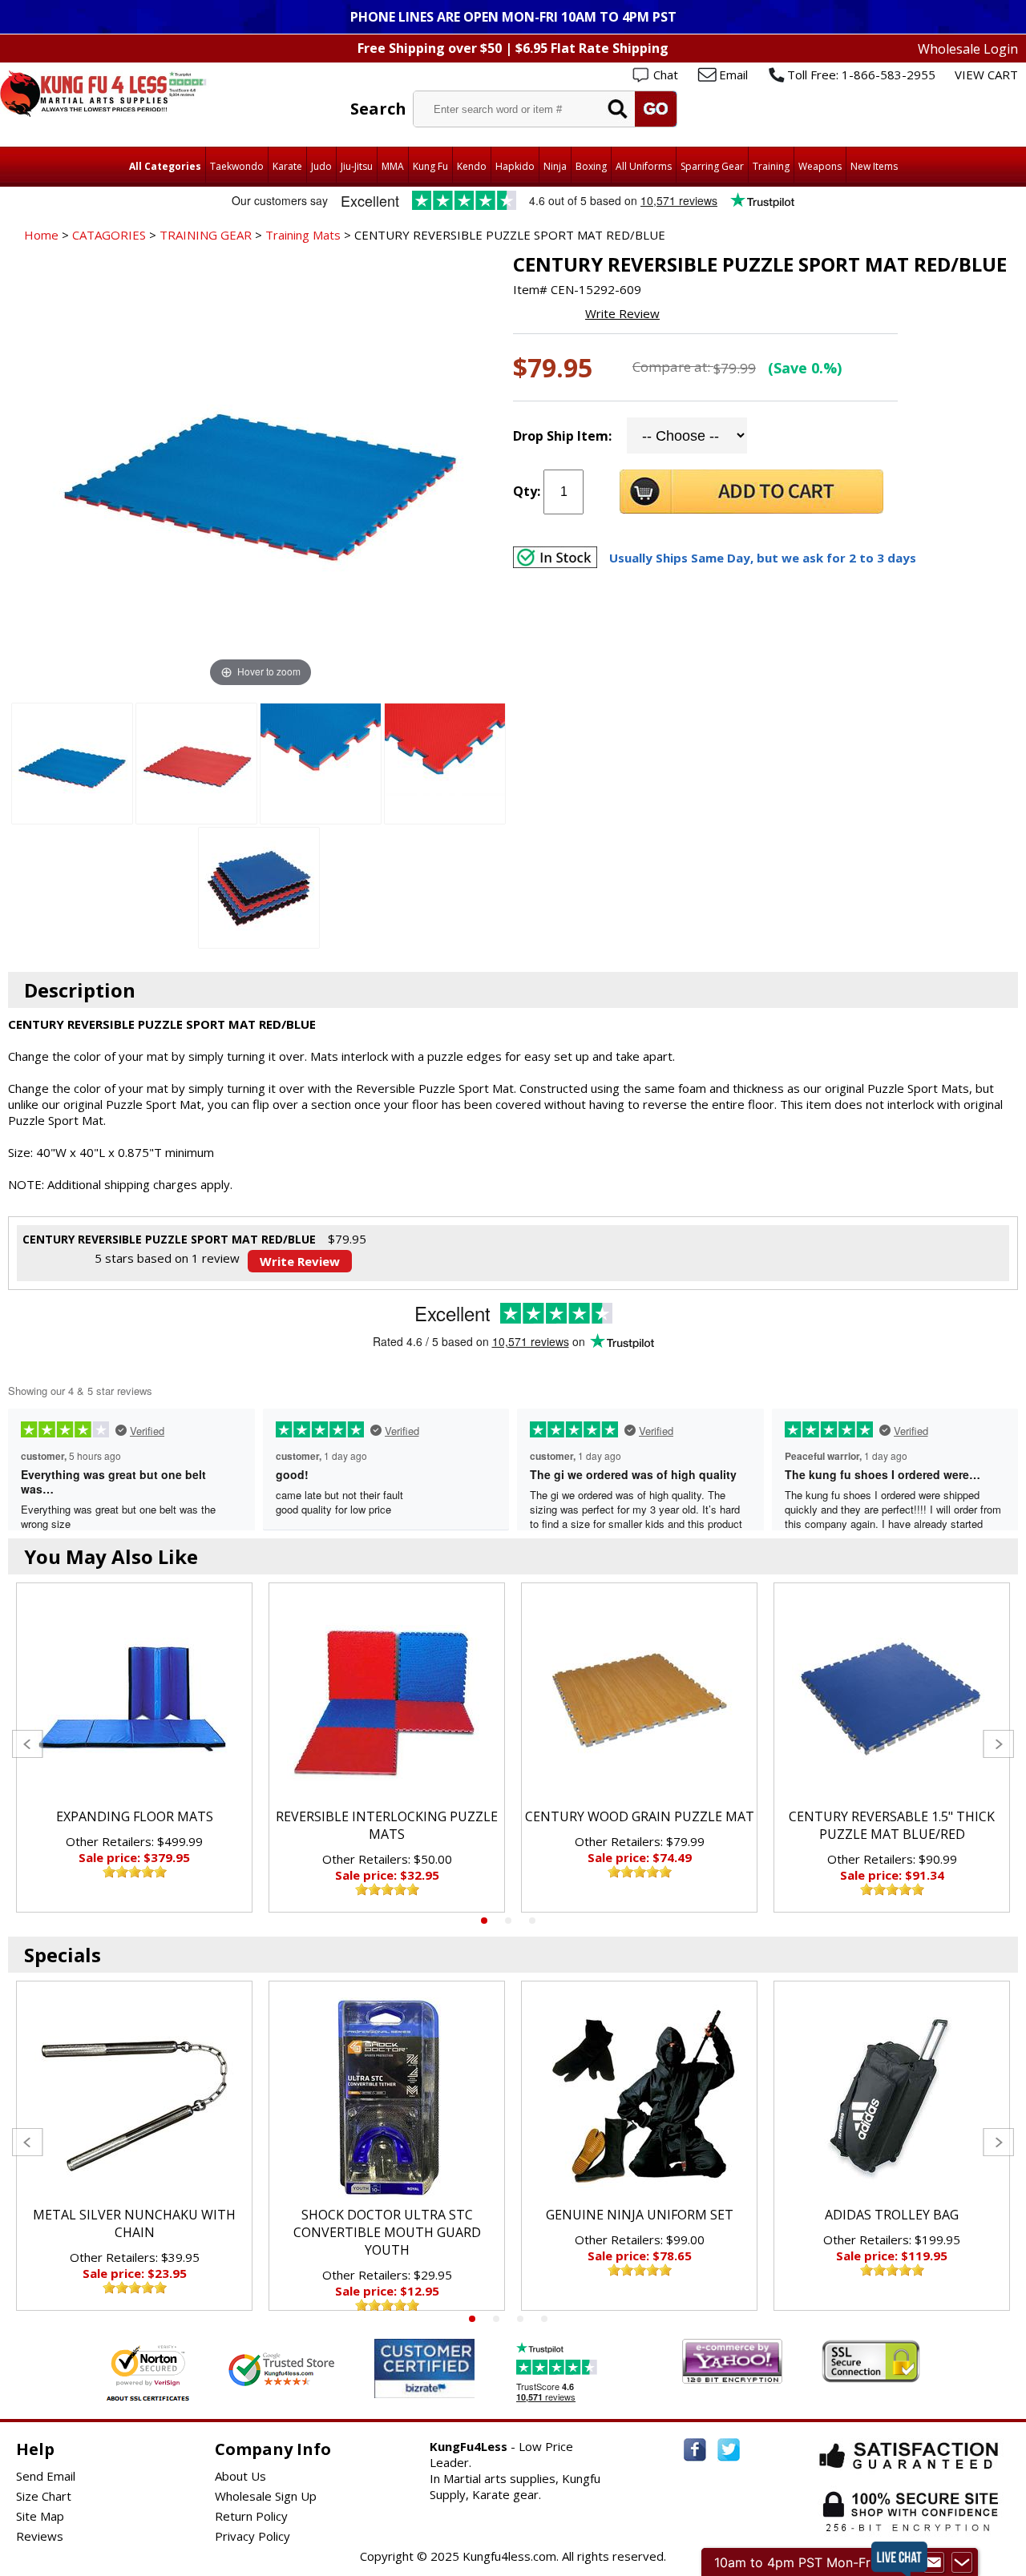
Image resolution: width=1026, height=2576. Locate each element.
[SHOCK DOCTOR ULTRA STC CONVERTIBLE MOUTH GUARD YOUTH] (387, 2098)
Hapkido (515, 166)
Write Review (622, 313)
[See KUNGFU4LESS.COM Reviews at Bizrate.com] (424, 2368)
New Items (874, 166)
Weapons (820, 166)
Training (771, 166)
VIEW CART (986, 75)
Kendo (472, 166)
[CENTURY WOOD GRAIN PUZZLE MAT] (639, 1699)
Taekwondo (237, 166)
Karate (287, 166)
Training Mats (303, 235)
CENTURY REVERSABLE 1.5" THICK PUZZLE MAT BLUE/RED (892, 1825)
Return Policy (251, 2516)
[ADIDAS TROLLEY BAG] (892, 2098)
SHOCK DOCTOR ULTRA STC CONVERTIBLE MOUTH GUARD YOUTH (387, 2232)
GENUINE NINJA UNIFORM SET (640, 2215)
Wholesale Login (968, 49)
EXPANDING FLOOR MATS (135, 1816)
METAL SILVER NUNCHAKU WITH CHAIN (134, 2223)
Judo (321, 166)
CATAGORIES (109, 235)
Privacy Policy (252, 2536)
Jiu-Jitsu (357, 166)
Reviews (40, 2536)
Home (41, 235)
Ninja (555, 166)
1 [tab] (484, 1921)
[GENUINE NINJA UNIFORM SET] (639, 2098)
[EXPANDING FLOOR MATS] (134, 1699)
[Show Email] (934, 2562)
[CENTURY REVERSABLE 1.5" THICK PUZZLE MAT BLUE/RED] (892, 1699)
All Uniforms (644, 166)
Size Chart (44, 2496)
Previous (28, 1744)
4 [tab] (544, 2319)
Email (733, 75)
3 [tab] (532, 1921)
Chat (666, 75)
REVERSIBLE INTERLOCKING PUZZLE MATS (387, 1825)
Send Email (46, 2476)
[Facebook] (695, 2450)
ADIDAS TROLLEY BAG (892, 2215)
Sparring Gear (712, 166)
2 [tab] (508, 1921)
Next (998, 1744)
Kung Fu (430, 166)
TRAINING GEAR (206, 235)
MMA (393, 166)
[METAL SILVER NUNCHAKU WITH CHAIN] (134, 2098)
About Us (240, 2476)
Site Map (40, 2516)
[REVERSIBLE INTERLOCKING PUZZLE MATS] (387, 1699)
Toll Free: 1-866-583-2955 (861, 75)
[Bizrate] (452, 2388)
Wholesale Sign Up (266, 2496)
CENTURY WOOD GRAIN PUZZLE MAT (640, 1816)
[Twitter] (729, 2450)
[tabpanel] (134, 1748)
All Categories (165, 166)
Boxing (591, 166)
